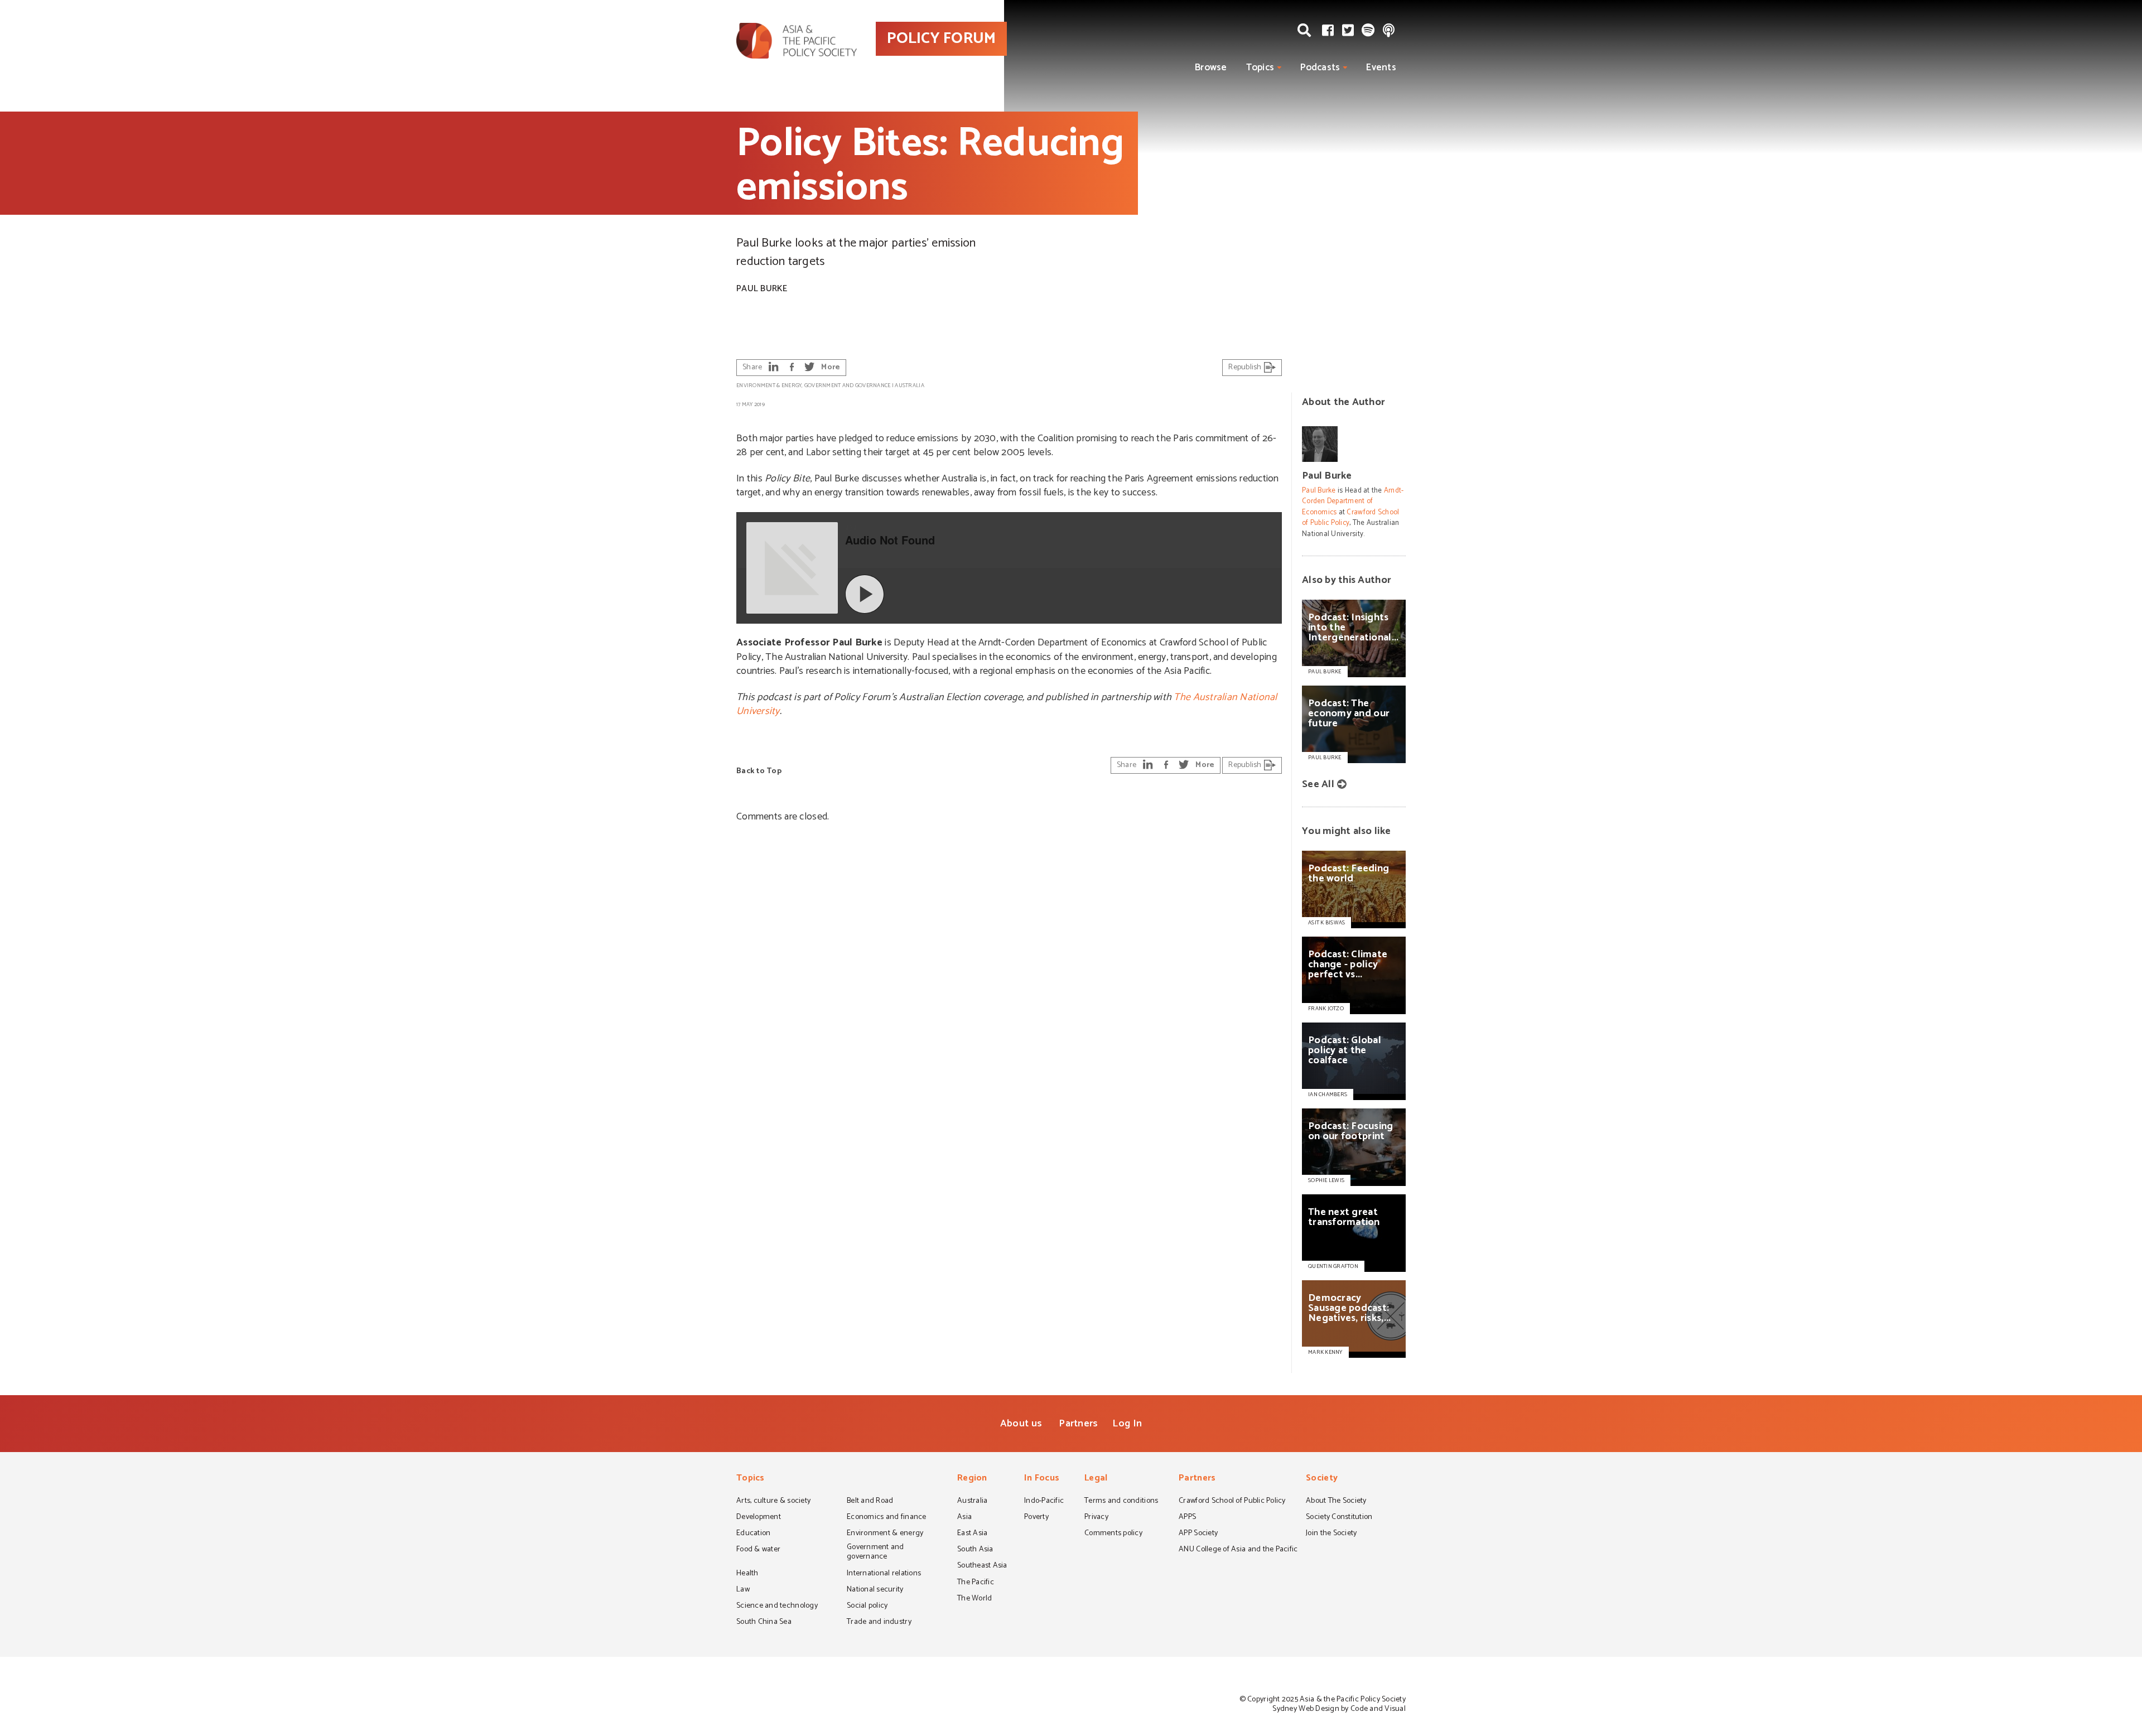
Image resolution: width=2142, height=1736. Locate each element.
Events (1381, 67)
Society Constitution (1339, 1518)
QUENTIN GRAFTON (1333, 1266)
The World (974, 1599)
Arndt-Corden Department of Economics (1353, 501)
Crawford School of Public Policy (1350, 518)
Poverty (1036, 1518)
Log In (1127, 1424)
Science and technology (777, 1607)
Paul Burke (762, 289)
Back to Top (759, 771)
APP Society (1198, 1534)
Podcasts (1320, 67)
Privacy (1096, 1518)
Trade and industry (879, 1623)
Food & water (758, 1550)
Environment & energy (769, 385)
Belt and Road (870, 1502)
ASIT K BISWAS (1326, 923)
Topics (1260, 67)
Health (747, 1574)
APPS (1187, 1518)
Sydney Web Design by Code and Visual (1339, 1709)
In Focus (1042, 1479)
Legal (1096, 1479)
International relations (884, 1574)
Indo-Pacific (1044, 1502)
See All (1318, 784)
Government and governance (848, 385)
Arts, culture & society (773, 1502)
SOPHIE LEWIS (1326, 1180)
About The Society (1336, 1502)
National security (875, 1590)
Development (759, 1518)
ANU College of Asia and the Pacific (1238, 1550)
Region (972, 1479)
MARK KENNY (1325, 1352)
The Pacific (976, 1583)
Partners (1078, 1424)
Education (753, 1534)
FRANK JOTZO (1326, 1009)
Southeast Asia (982, 1566)
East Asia (972, 1534)
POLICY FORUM (941, 38)
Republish (1246, 367)
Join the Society (1331, 1534)
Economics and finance (887, 1518)
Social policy (867, 1607)
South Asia (975, 1550)
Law (743, 1590)
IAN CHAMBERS (1328, 1094)
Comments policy (1113, 1534)
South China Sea (764, 1623)
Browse (1211, 67)
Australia (909, 385)
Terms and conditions (1121, 1502)
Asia (964, 1518)
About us (1021, 1424)
